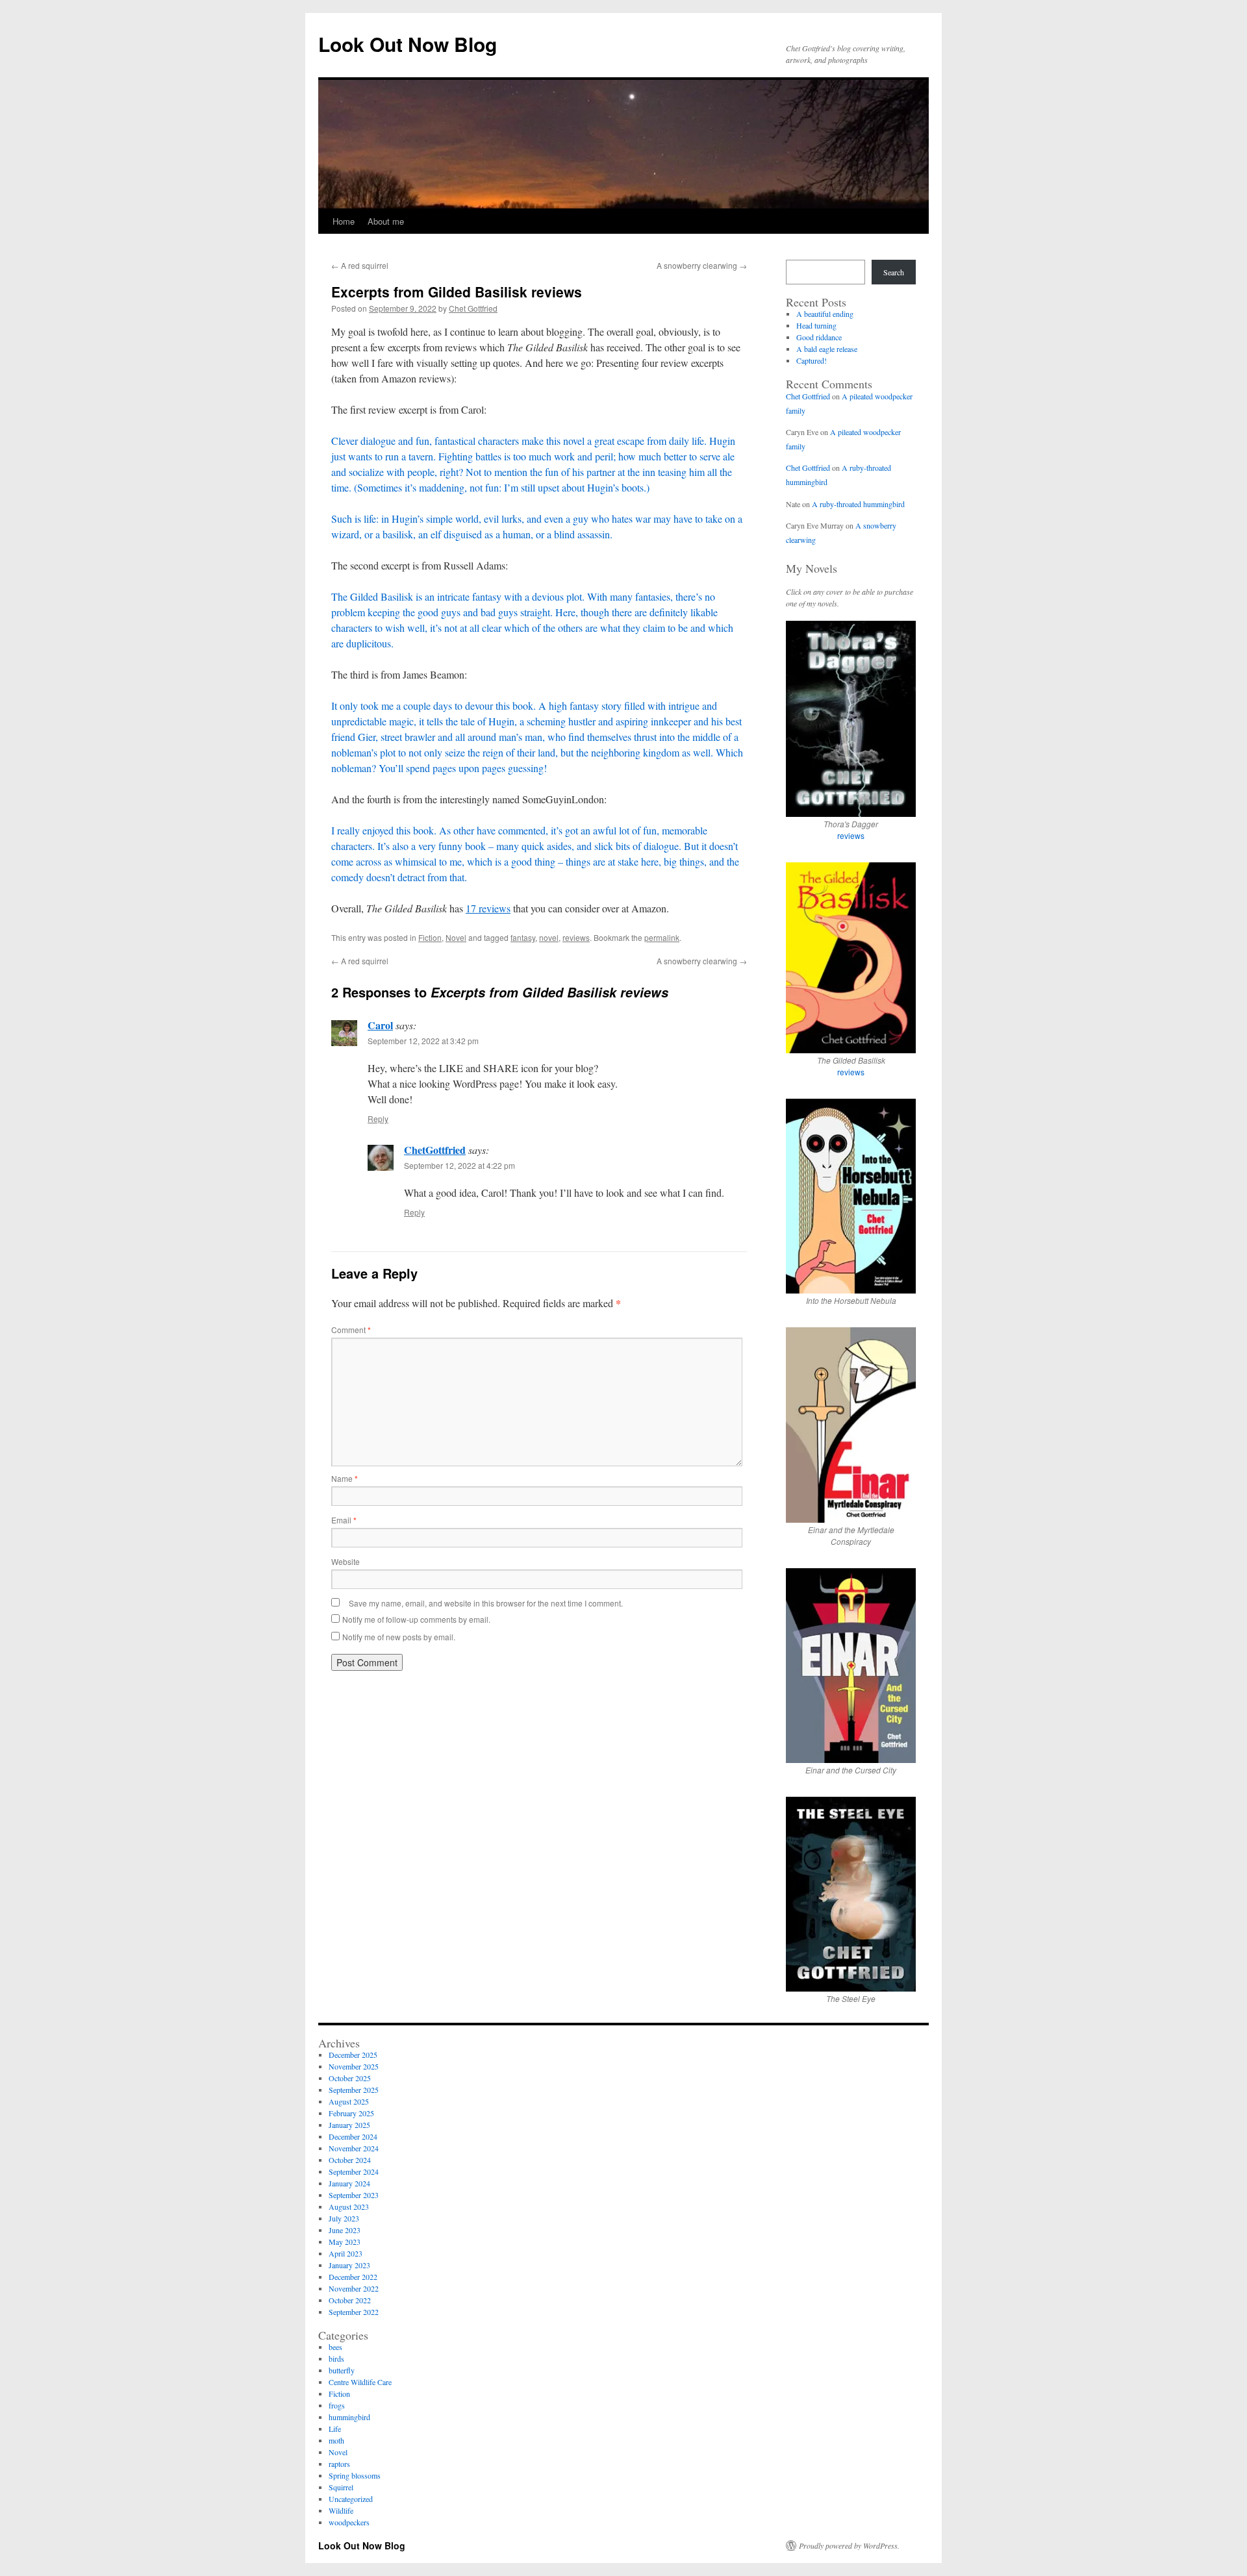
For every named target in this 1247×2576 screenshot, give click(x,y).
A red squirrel (360, 265)
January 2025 (349, 2125)
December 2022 (353, 2277)
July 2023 (344, 2218)
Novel (456, 937)
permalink (662, 937)
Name (345, 1478)
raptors (339, 2464)
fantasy (523, 937)
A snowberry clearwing (702, 265)
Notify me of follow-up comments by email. (416, 1619)
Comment (351, 1330)
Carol (380, 1025)
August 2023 (349, 2207)
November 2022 (354, 2288)
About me (386, 221)
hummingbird (349, 2417)
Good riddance (819, 337)
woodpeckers (349, 2522)
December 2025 (353, 2055)
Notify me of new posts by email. (399, 1637)
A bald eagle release (827, 349)
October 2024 (350, 2160)
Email (344, 1520)
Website (346, 1561)
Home (344, 221)
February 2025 (351, 2113)
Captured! (812, 360)
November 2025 (354, 2066)
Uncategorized (351, 2499)
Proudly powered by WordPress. (849, 2545)
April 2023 (346, 2253)
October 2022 (350, 2300)
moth (336, 2440)
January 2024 (349, 2183)
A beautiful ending (825, 314)
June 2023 (345, 2230)
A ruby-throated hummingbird (858, 504)
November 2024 (354, 2148)
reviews (576, 937)
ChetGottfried (435, 1150)
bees (335, 2347)
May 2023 (345, 2242)
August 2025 (349, 2101)
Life (335, 2429)
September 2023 (354, 2195)
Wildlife (341, 2510)
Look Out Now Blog (408, 44)
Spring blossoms (355, 2475)
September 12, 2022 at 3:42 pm (423, 1041)
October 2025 (350, 2078)
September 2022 (354, 2312)
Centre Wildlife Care (360, 2382)
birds (336, 2358)
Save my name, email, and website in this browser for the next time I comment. (486, 1603)
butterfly (342, 2370)
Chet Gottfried (473, 308)
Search (894, 272)
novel (549, 937)
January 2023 (349, 2265)
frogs (337, 2405)
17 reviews (488, 908)
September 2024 (354, 2171)
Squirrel (341, 2487)
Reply (378, 1119)
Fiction (430, 937)
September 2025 (354, 2090)
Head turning (816, 325)
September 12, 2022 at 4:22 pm (460, 1165)
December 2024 (353, 2136)
